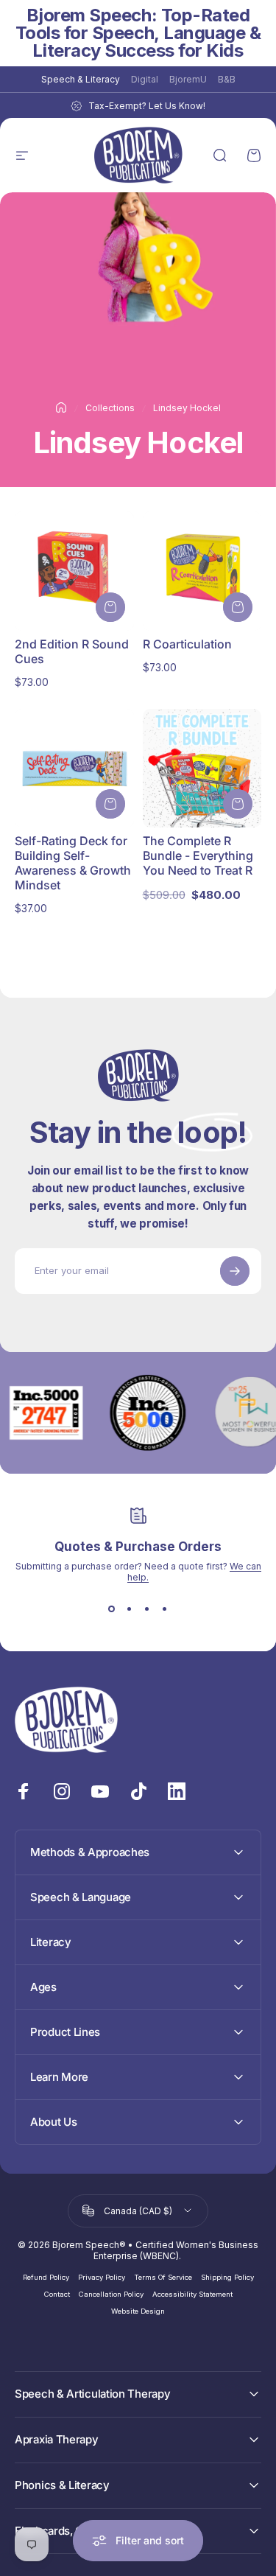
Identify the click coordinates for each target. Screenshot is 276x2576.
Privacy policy (102, 2277)
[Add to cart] (110, 607)
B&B (227, 79)
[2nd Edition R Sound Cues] (74, 571)
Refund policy (46, 2277)
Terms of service (163, 2277)
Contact (57, 2294)
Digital (145, 79)
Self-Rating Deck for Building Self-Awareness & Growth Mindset (73, 863)
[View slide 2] (130, 1609)
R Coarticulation (187, 644)
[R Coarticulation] (202, 571)
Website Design (138, 2311)
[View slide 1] (112, 1609)
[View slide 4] (165, 1609)
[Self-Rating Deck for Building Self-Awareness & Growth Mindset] (74, 769)
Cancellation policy (111, 2294)
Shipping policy (227, 2277)
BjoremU (188, 79)
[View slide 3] (147, 1609)
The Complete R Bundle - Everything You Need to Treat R (198, 855)
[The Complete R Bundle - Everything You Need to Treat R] (202, 769)
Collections (110, 408)
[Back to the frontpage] (61, 407)
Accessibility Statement (192, 2294)
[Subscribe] (235, 1271)
